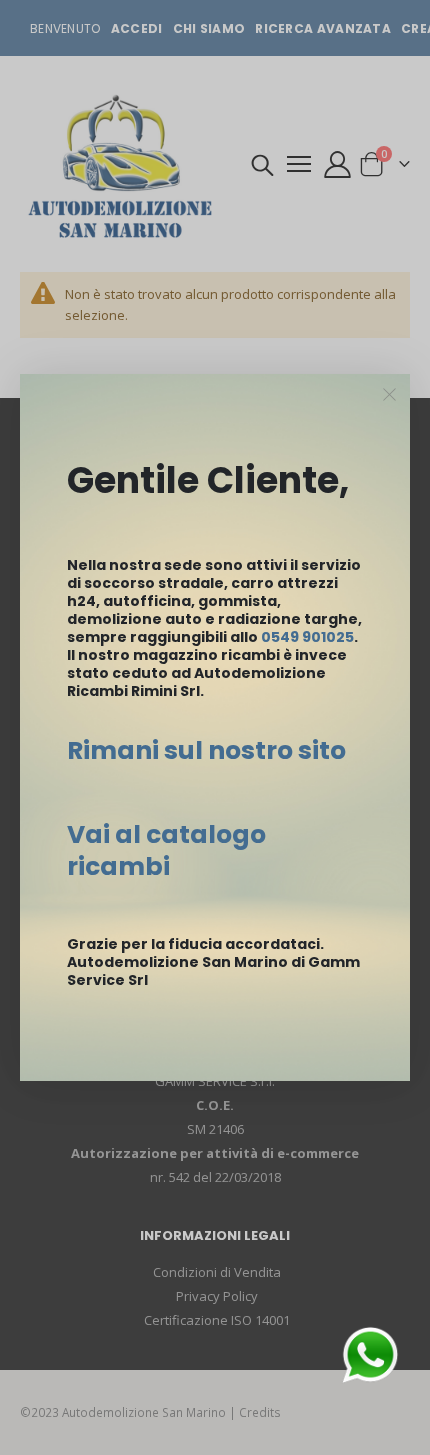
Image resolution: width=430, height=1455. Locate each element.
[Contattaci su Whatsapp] (370, 1353)
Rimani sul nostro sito (206, 750)
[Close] (390, 395)
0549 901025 (307, 637)
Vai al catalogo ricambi (166, 850)
